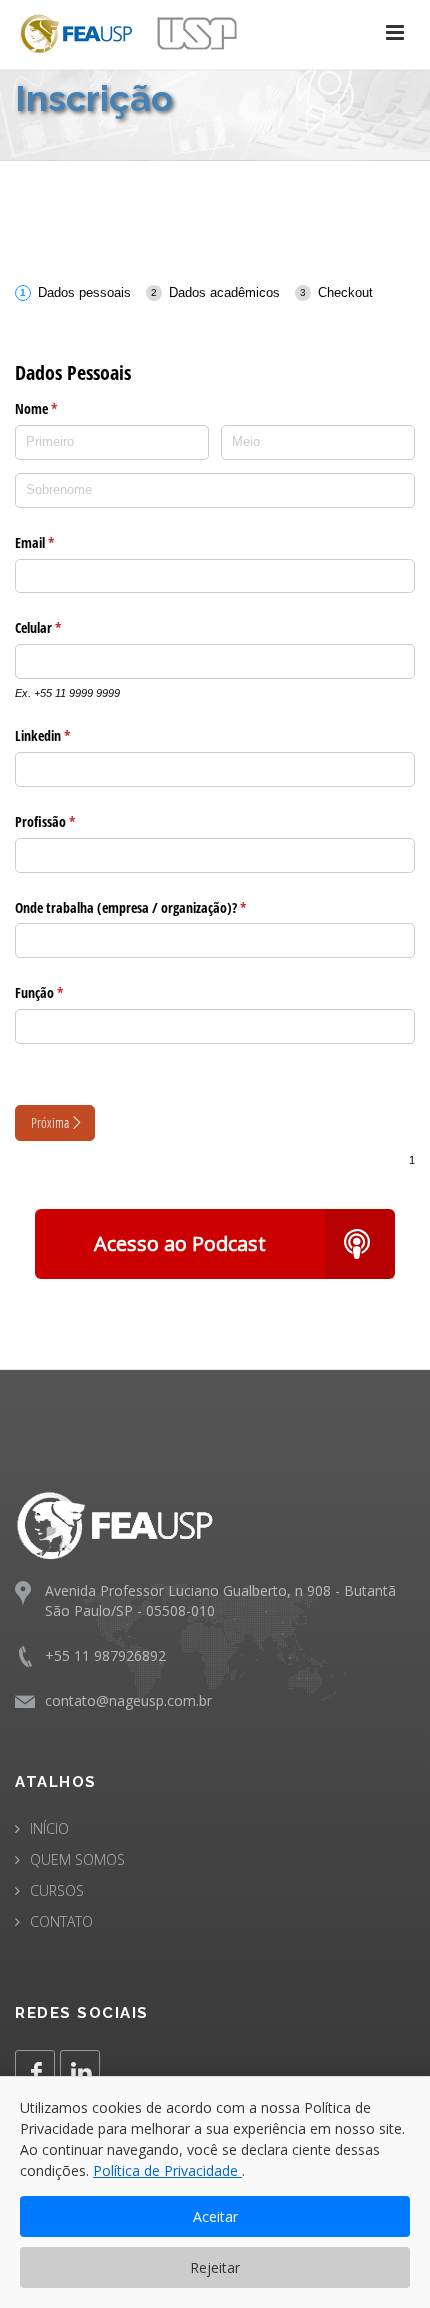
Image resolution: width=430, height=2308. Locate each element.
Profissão (76, 821)
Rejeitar (215, 2267)
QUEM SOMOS (77, 1859)
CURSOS (57, 1890)
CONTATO (61, 1921)
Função (70, 992)
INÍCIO (49, 1828)
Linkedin (74, 735)
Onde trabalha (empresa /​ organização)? (162, 907)
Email (66, 542)
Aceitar (215, 2216)
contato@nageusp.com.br (128, 1700)
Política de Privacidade (167, 2170)
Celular (69, 627)
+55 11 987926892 (105, 1655)
